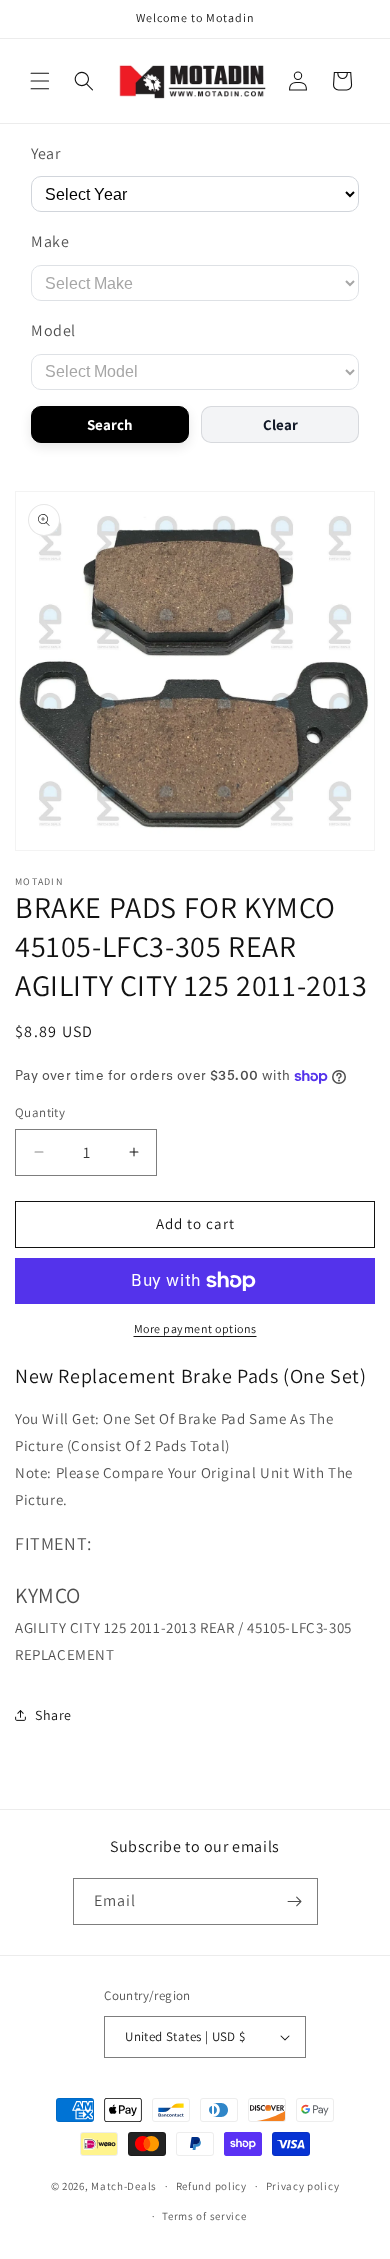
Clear (280, 424)
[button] (40, 81)
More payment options (195, 1328)
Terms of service (204, 2216)
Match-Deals (124, 2186)
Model (53, 330)
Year (45, 153)
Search (110, 424)
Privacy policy (303, 2186)
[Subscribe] (295, 1901)
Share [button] (53, 1715)
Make (50, 241)
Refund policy (211, 2186)
